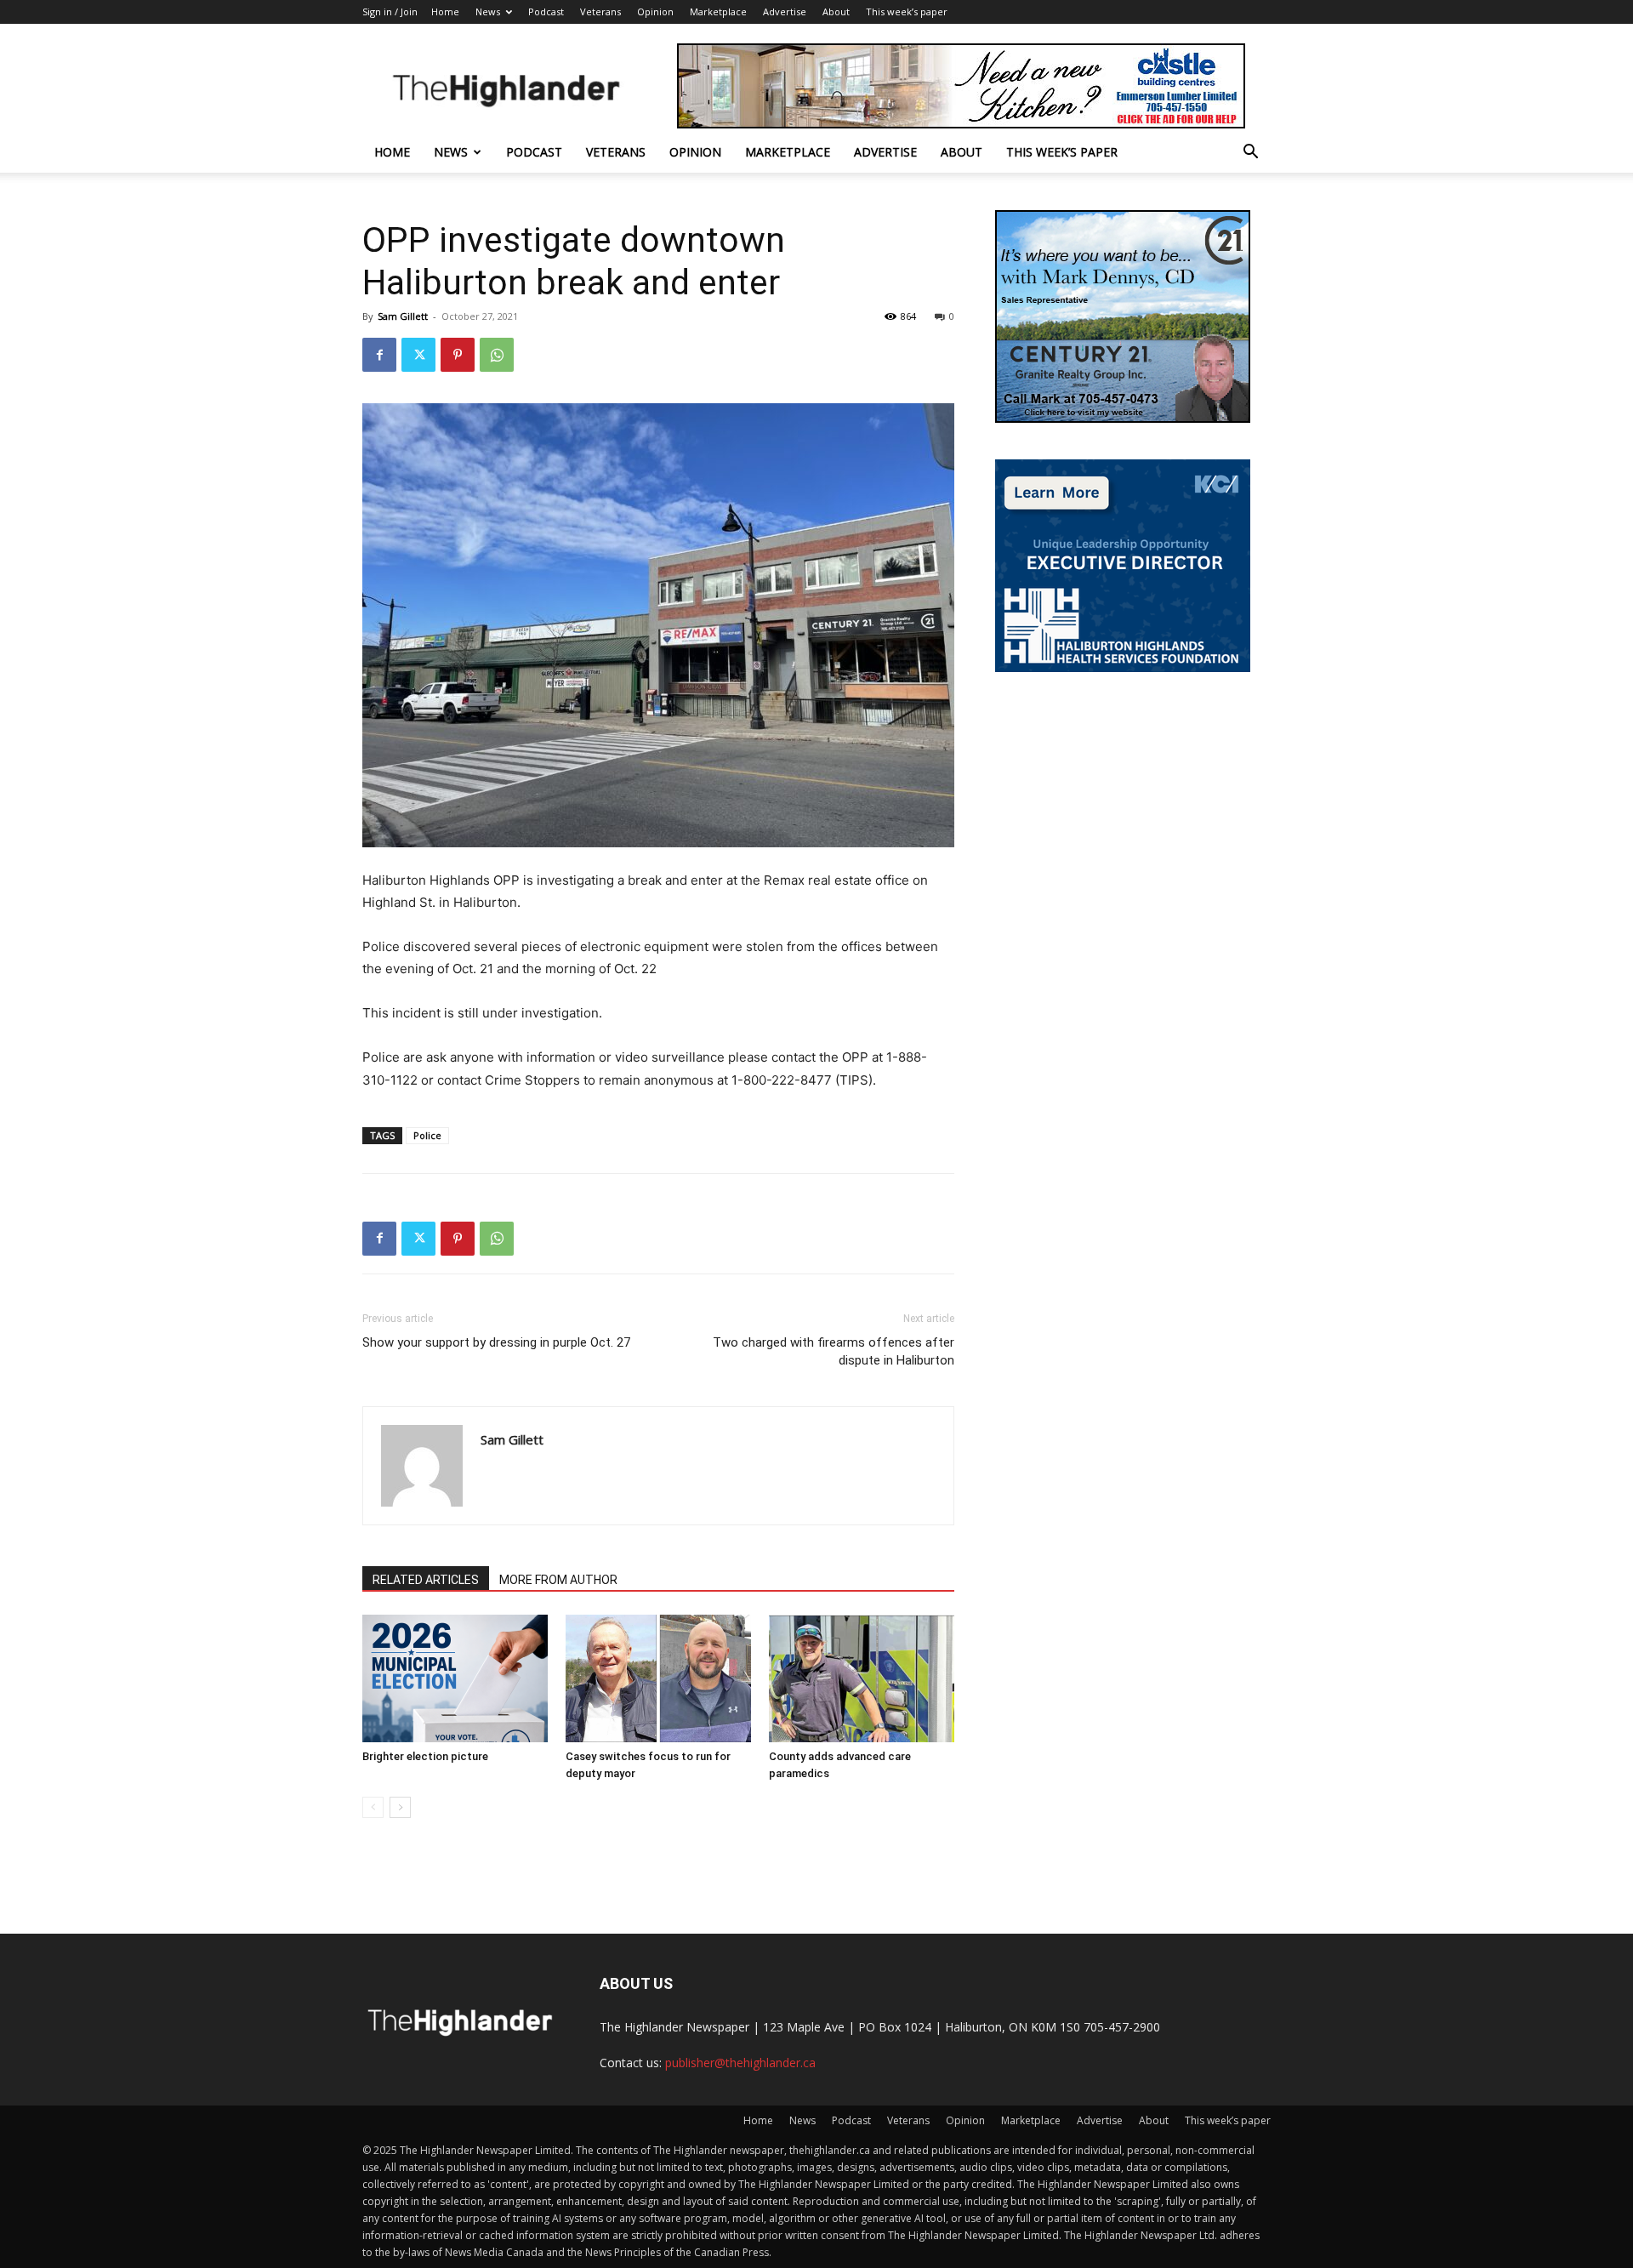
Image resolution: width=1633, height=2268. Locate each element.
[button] (1250, 154)
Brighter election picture (425, 1756)
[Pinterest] (458, 355)
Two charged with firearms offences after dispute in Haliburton (834, 1351)
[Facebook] (379, 355)
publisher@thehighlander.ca (740, 2063)
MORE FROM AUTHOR (558, 1580)
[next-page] (400, 1807)
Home (445, 11)
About (836, 11)
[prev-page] (373, 1807)
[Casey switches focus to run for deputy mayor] (658, 1678)
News (488, 11)
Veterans (600, 11)
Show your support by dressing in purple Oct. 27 (496, 1342)
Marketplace (718, 11)
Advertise (785, 11)
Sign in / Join (390, 11)
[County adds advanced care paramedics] (862, 1678)
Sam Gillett (403, 316)
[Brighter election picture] (455, 1678)
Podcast (546, 11)
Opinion (655, 11)
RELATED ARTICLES (426, 1580)
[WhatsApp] (497, 355)
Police (427, 1135)
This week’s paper (907, 11)
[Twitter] (418, 355)
